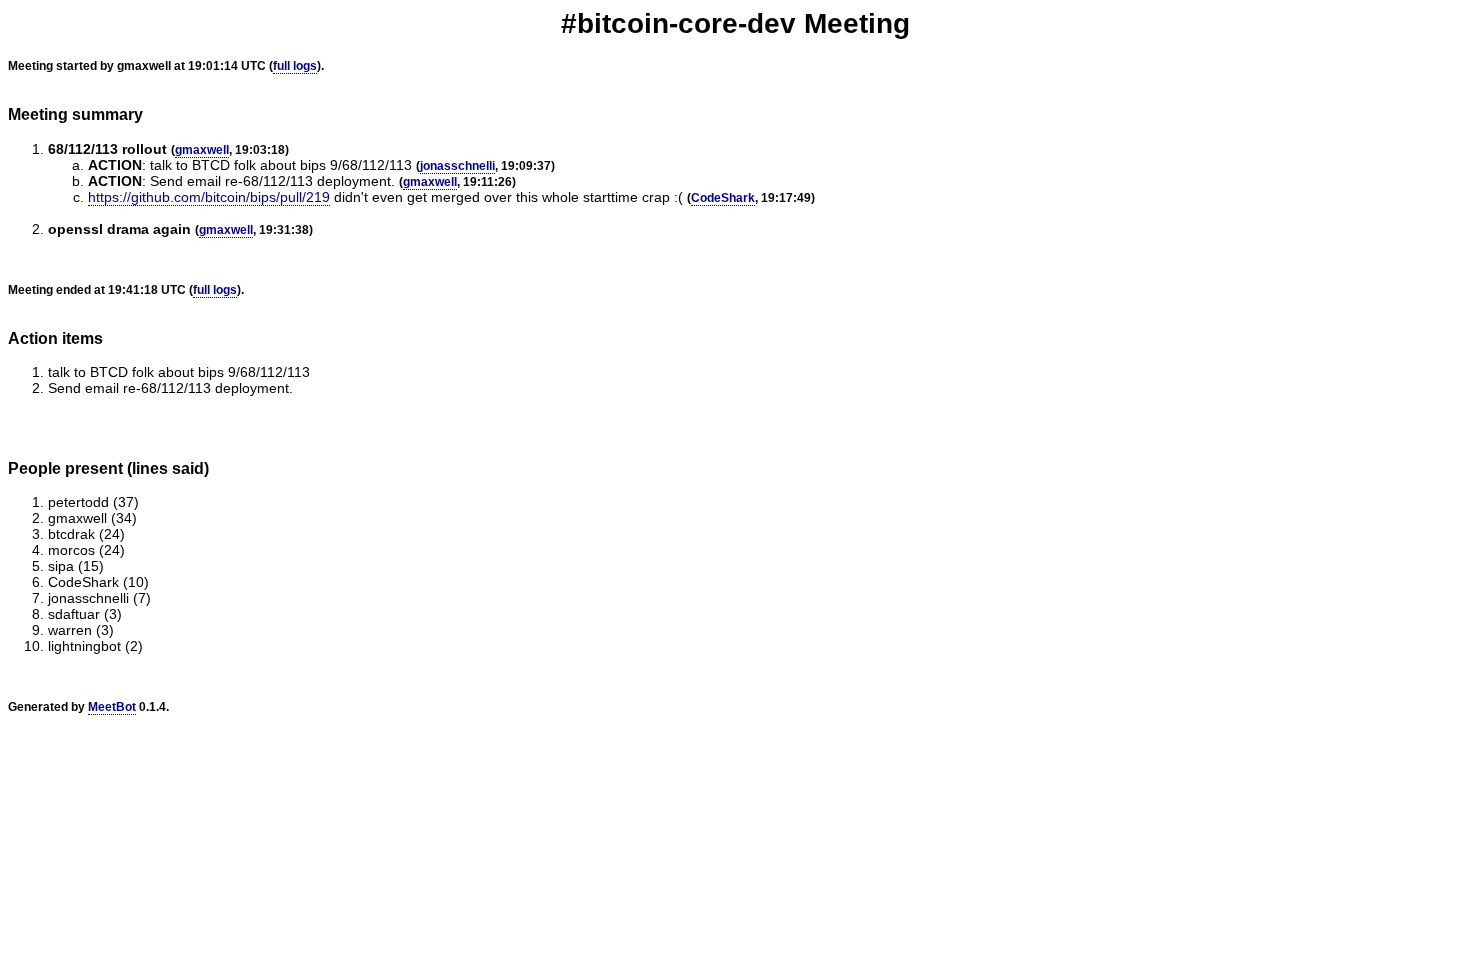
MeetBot (112, 707)
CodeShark (723, 198)
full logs (295, 66)
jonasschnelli (457, 166)
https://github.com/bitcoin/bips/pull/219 (209, 197)
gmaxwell (202, 150)
